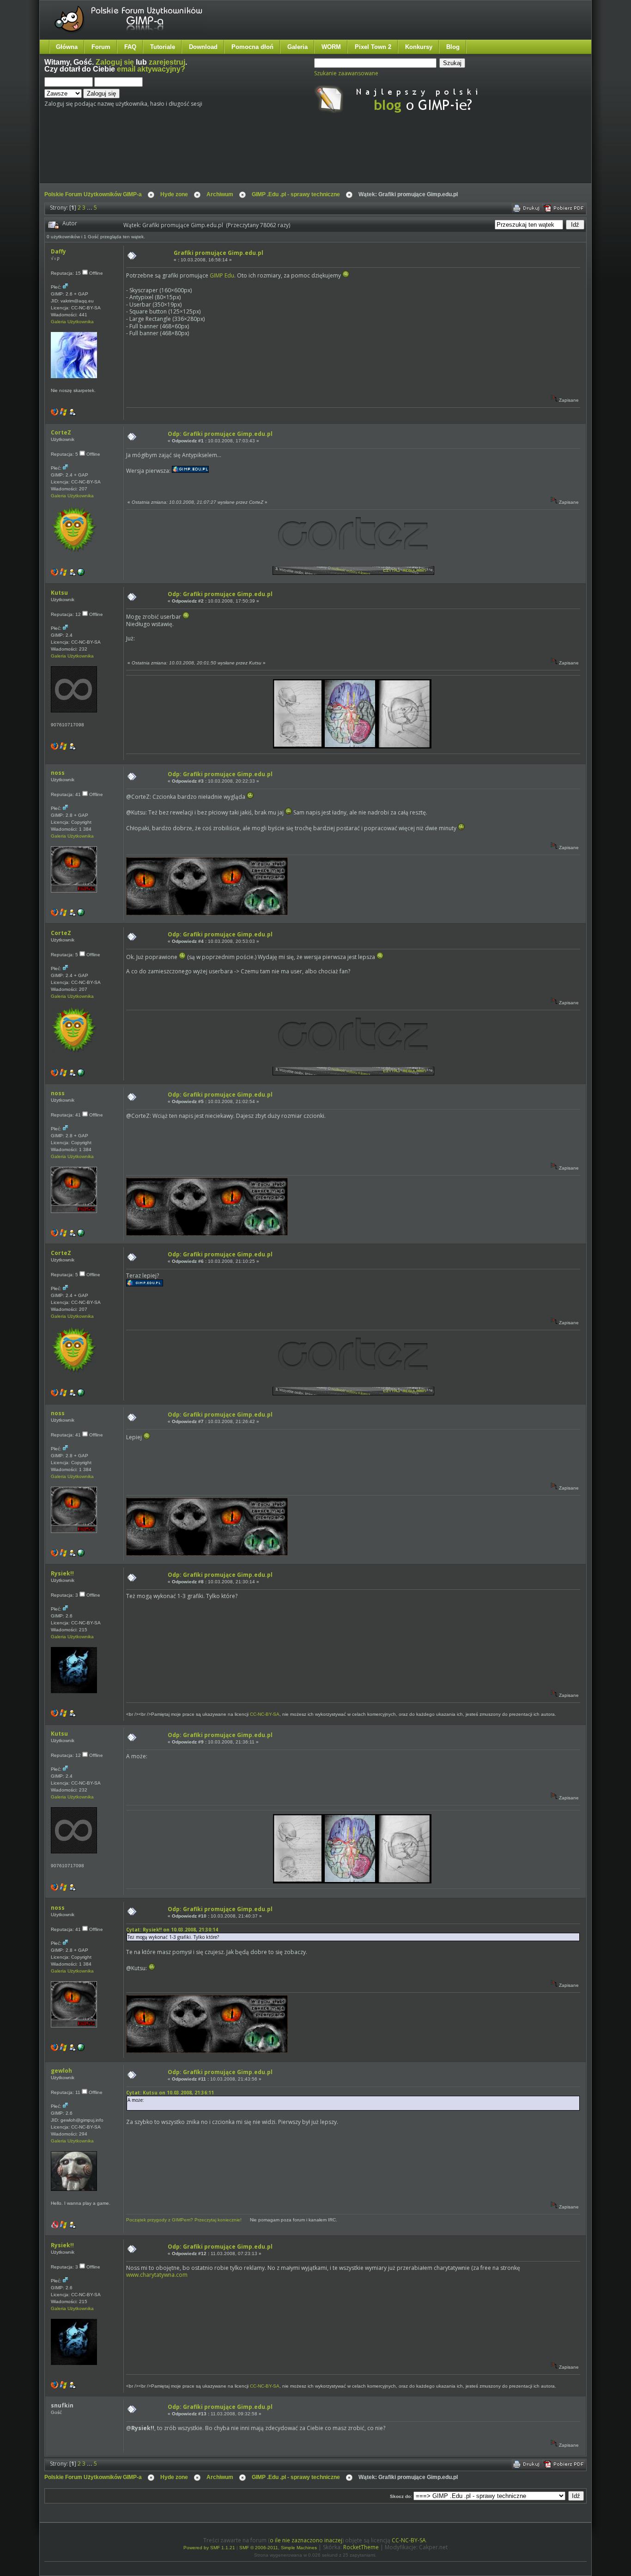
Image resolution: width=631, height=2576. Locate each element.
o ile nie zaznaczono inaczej (306, 2540)
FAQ (130, 47)
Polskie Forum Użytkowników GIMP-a (93, 194)
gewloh (61, 2071)
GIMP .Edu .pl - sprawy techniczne (296, 194)
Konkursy (419, 47)
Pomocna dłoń (252, 47)
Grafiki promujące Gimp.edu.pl (218, 253)
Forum (101, 47)
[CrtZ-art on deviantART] (81, 574)
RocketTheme (361, 2547)
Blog (453, 47)
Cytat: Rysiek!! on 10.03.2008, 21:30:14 (172, 1930)
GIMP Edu (222, 275)
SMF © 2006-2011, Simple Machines (278, 2548)
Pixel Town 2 (373, 47)
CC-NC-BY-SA (265, 1714)
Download (203, 47)
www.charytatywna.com (157, 2275)
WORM (331, 47)
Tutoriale (163, 47)
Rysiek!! (62, 1573)
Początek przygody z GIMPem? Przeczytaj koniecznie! (184, 2220)
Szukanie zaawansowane (346, 73)
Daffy (58, 251)
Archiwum (220, 194)
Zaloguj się (115, 62)
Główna (67, 47)
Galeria (297, 47)
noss (58, 773)
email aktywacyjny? (151, 69)
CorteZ (61, 432)
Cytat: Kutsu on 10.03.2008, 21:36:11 (170, 2093)
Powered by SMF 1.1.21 (209, 2548)
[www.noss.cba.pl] (81, 914)
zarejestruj (167, 62)
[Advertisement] (218, 156)
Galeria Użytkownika (72, 322)
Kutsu (59, 593)
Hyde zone (174, 194)
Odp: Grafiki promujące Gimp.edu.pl (220, 434)
